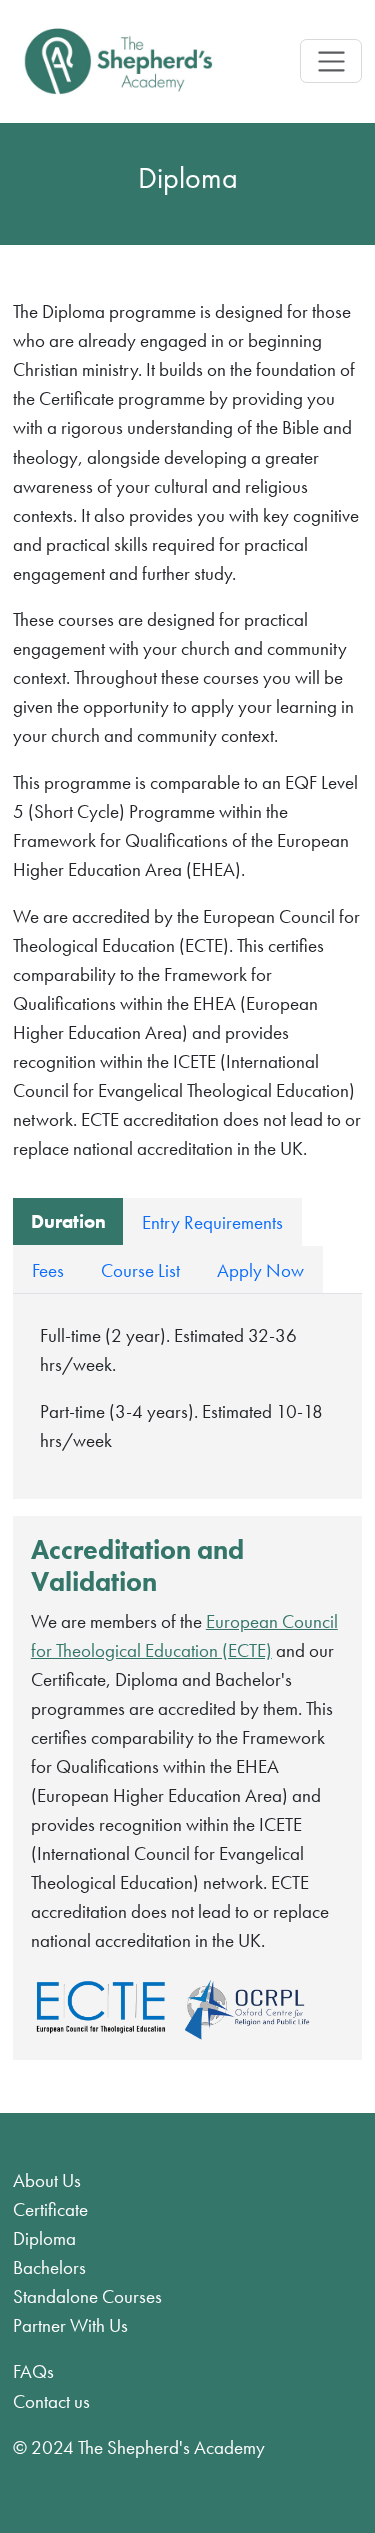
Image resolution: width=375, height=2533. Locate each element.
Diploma (44, 2238)
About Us (47, 2180)
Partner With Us (70, 2325)
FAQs (33, 2371)
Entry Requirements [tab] (212, 1222)
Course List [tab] (140, 1270)
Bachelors (49, 2267)
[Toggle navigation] (330, 61)
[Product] (118, 61)
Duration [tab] (68, 1221)
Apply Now (260, 1270)
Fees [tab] (48, 1270)
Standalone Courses (87, 2296)
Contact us (51, 2401)
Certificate (50, 2209)
